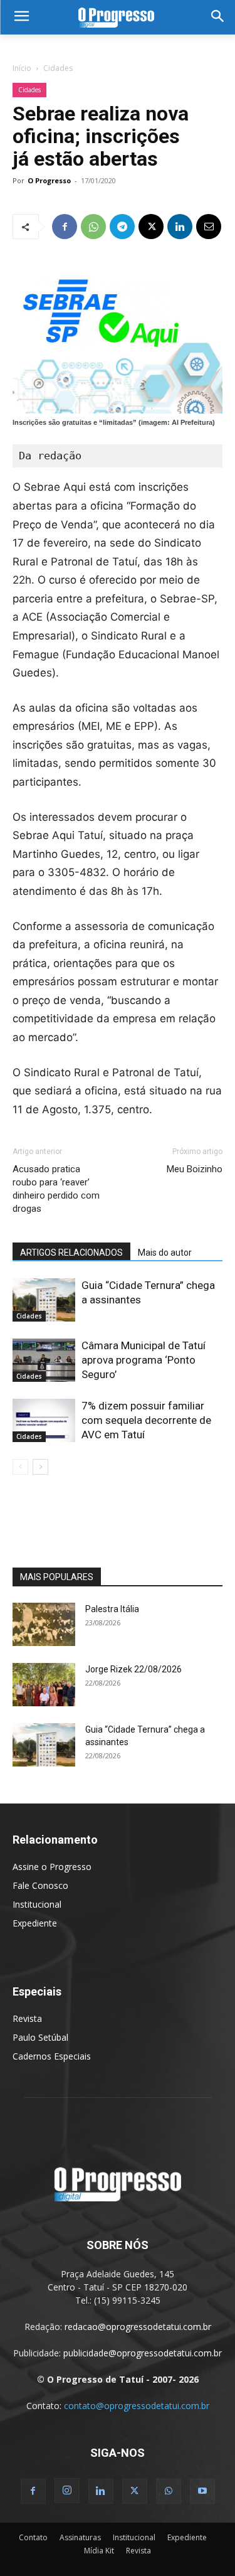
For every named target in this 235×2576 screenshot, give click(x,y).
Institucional (37, 1904)
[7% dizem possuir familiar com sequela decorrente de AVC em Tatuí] (44, 1420)
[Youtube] (202, 2491)
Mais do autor (165, 1253)
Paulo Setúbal (40, 2037)
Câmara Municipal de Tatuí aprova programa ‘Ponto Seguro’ (144, 1360)
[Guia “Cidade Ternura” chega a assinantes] (44, 1300)
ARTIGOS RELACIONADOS (71, 1253)
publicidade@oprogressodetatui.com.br (143, 2353)
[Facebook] (65, 227)
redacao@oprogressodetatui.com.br (138, 2327)
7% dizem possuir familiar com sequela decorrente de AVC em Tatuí (146, 1420)
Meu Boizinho (195, 1169)
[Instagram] (67, 2491)
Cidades (58, 68)
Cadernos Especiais (52, 2056)
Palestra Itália (112, 1609)
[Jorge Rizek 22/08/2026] (44, 1685)
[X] (151, 227)
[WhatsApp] (93, 227)
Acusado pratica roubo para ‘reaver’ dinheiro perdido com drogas (56, 1189)
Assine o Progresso (52, 1867)
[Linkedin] (180, 227)
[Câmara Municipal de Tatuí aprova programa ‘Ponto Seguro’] (44, 1360)
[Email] (209, 227)
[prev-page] (20, 1467)
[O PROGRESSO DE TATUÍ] (118, 17)
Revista (27, 2018)
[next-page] (40, 1467)
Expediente (35, 1923)
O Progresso (49, 180)
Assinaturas (80, 2537)
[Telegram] (122, 227)
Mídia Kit (99, 2551)
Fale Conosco (40, 1885)
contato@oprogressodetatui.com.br (137, 2406)
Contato (33, 2537)
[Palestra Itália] (44, 1624)
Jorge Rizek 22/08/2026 (133, 1669)
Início (22, 68)
